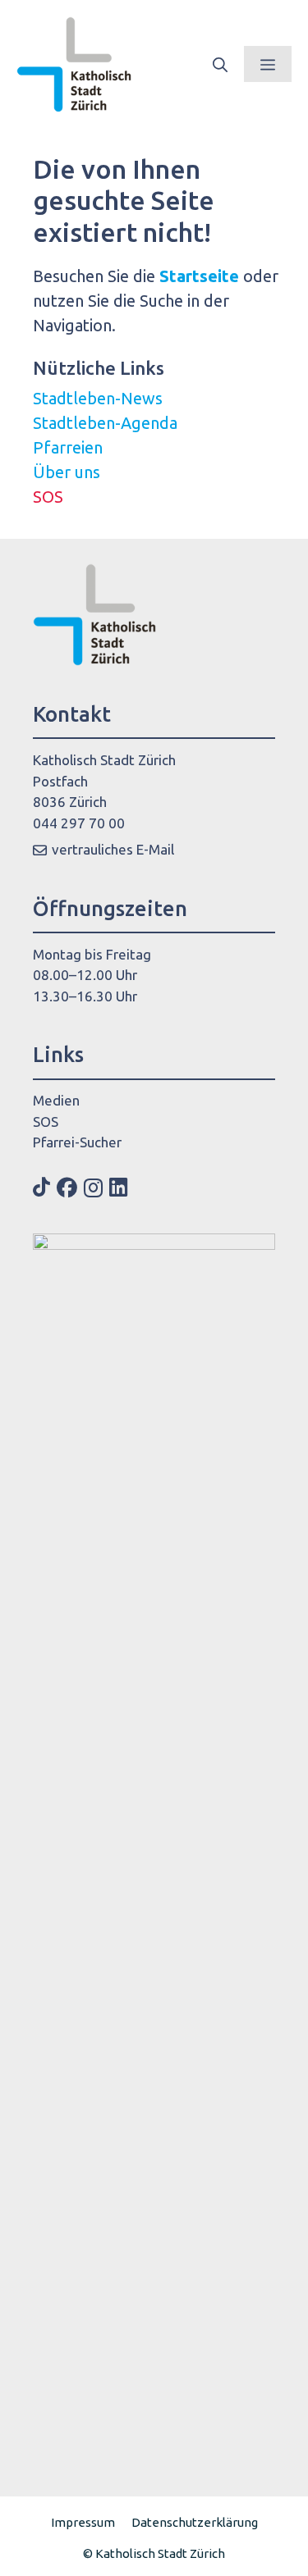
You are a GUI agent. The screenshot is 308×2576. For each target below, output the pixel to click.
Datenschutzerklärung (195, 2522)
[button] (220, 64)
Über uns (67, 472)
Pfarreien (68, 447)
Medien (56, 1100)
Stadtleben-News (98, 398)
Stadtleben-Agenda (105, 423)
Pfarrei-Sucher (77, 1142)
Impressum (83, 2522)
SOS (48, 497)
